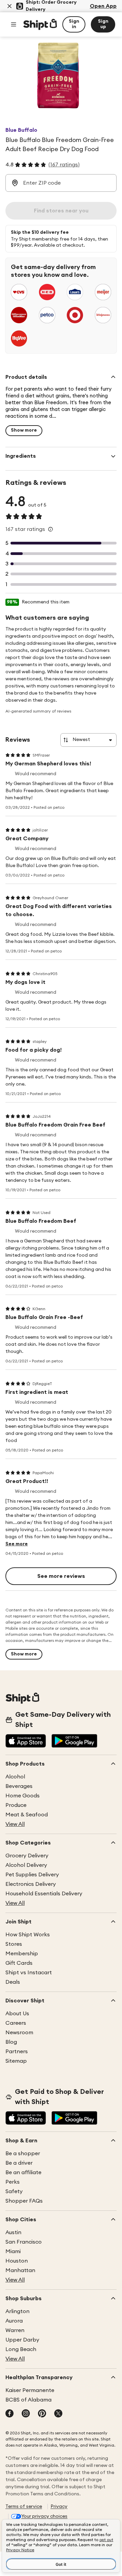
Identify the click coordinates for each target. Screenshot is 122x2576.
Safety (14, 2191)
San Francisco (24, 2242)
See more (17, 1544)
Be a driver (19, 2163)
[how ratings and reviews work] (50, 529)
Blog (11, 2042)
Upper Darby (22, 2340)
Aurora (14, 2321)
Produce (16, 1805)
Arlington (17, 2311)
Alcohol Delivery (26, 1865)
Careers (16, 2023)
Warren (15, 2330)
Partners (17, 2052)
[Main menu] (14, 24)
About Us (17, 2014)
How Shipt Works (28, 1935)
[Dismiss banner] (9, 6)
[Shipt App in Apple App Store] (26, 1742)
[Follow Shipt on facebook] (9, 2414)
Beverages (19, 1786)
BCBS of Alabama (28, 2400)
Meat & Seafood (27, 1815)
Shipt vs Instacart (29, 1973)
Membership (22, 1954)
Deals (13, 1982)
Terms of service (24, 2507)
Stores (14, 1944)
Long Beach (21, 2349)
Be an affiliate (23, 2172)
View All (15, 1824)
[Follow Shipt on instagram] (26, 2414)
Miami (13, 2251)
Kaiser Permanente (30, 2390)
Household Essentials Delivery (44, 1894)
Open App (103, 6)
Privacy (59, 2507)
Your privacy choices (44, 2516)
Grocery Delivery (27, 1856)
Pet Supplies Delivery (32, 1875)
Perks (13, 2182)
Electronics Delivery (31, 1884)
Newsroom (19, 2033)
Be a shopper (23, 2153)
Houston (17, 2261)
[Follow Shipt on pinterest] (42, 2414)
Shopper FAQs (24, 2201)
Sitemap (16, 2061)
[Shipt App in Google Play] (74, 1742)
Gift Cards (19, 1963)
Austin (13, 2232)
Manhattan (20, 2270)
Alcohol (15, 1777)
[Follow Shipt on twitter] (58, 2414)
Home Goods (23, 1796)
